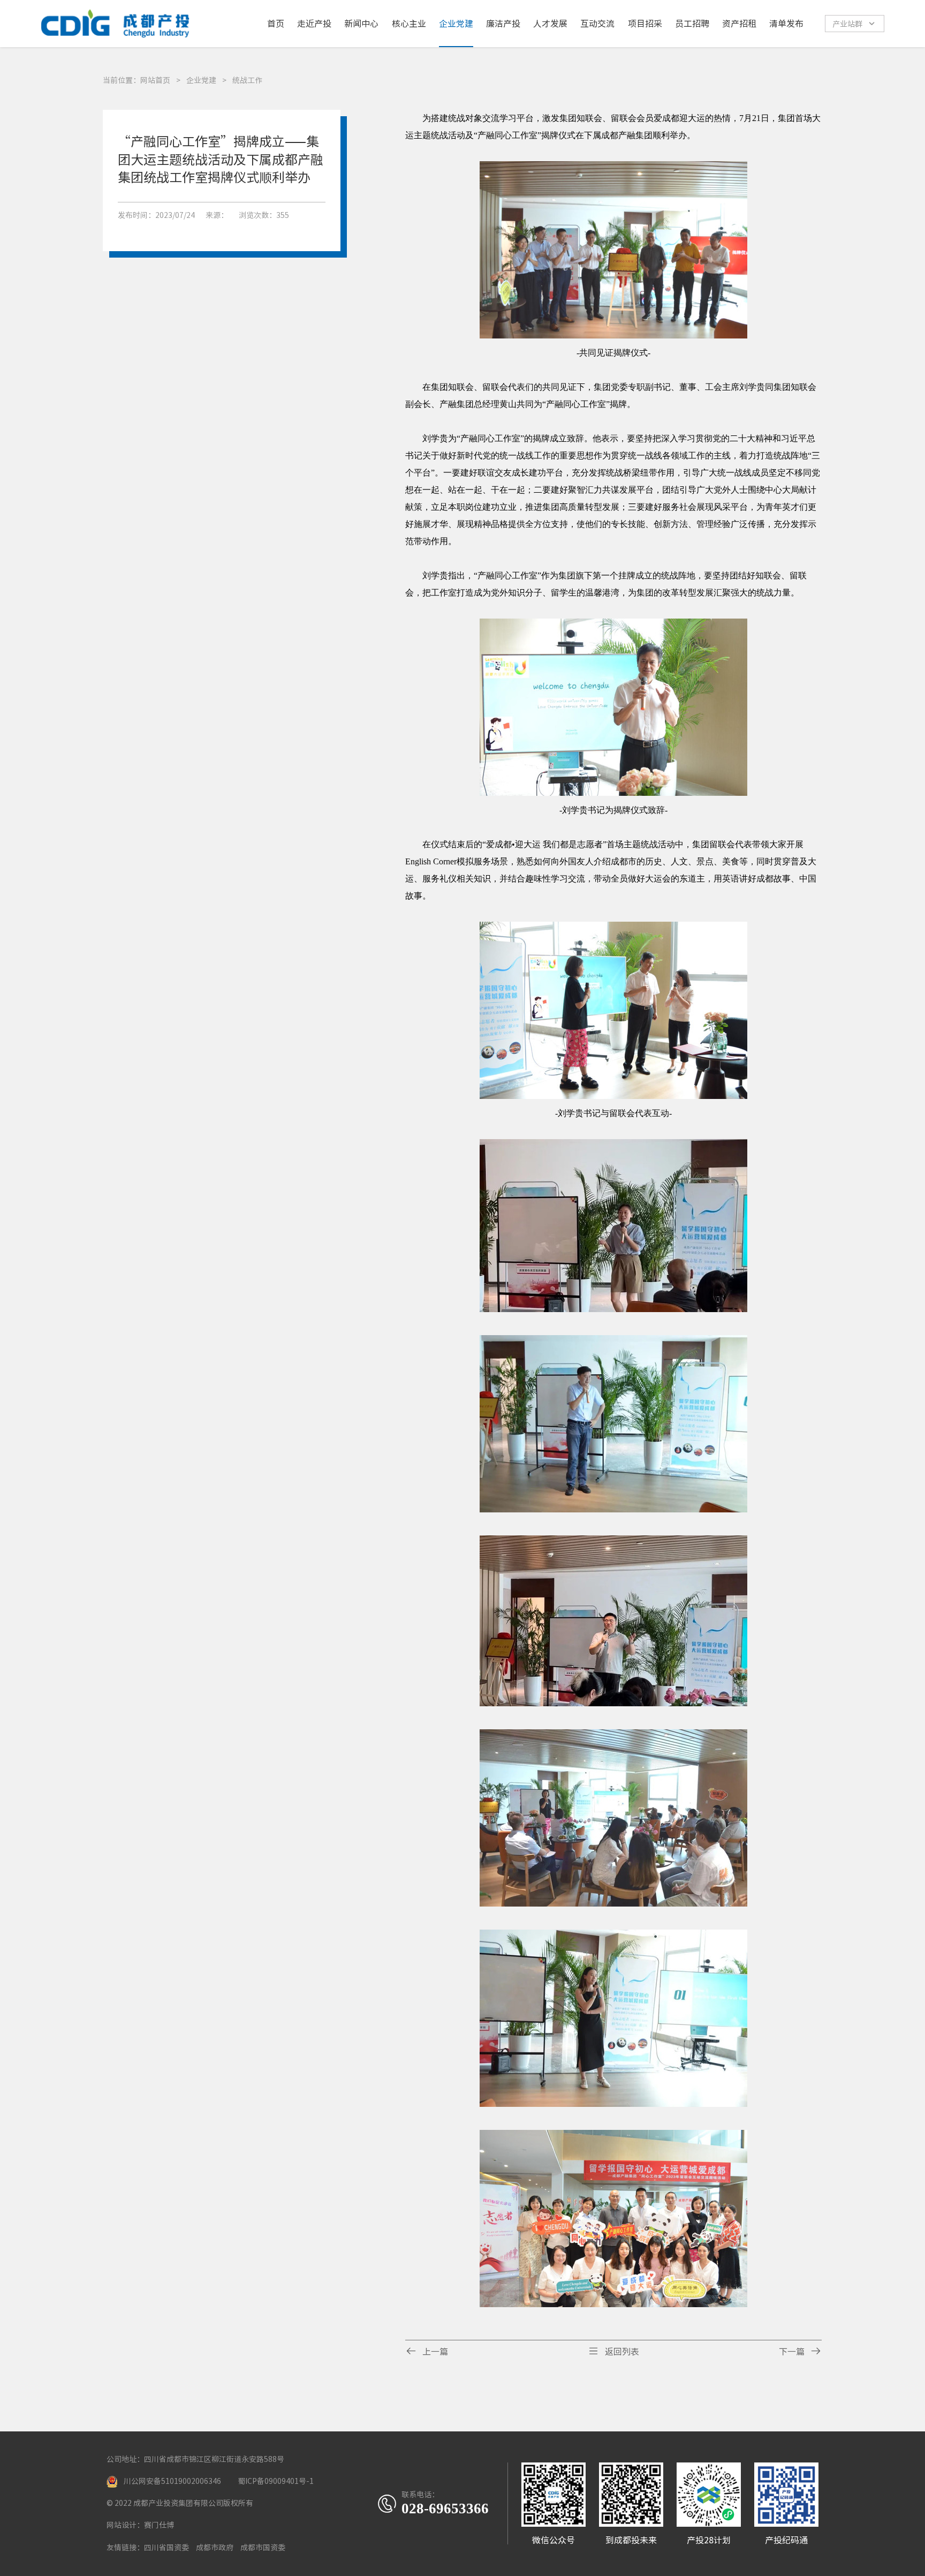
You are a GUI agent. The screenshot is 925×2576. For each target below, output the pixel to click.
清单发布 (786, 24)
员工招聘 (692, 24)
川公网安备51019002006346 (172, 2481)
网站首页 (155, 80)
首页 (276, 24)
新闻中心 (361, 24)
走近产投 (314, 24)
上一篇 (427, 2351)
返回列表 (613, 2351)
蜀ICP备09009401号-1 (276, 2481)
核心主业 (409, 24)
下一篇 (800, 2351)
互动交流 (597, 24)
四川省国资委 (166, 2548)
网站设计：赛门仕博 (140, 2525)
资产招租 (739, 24)
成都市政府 (215, 2548)
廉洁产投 (503, 24)
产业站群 (854, 24)
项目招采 (645, 24)
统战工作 (247, 80)
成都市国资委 (263, 2548)
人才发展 (550, 24)
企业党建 (456, 24)
